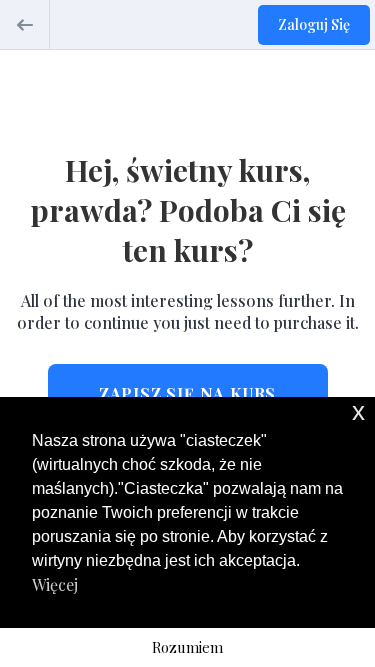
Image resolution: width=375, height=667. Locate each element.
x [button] (358, 411)
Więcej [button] (55, 584)
